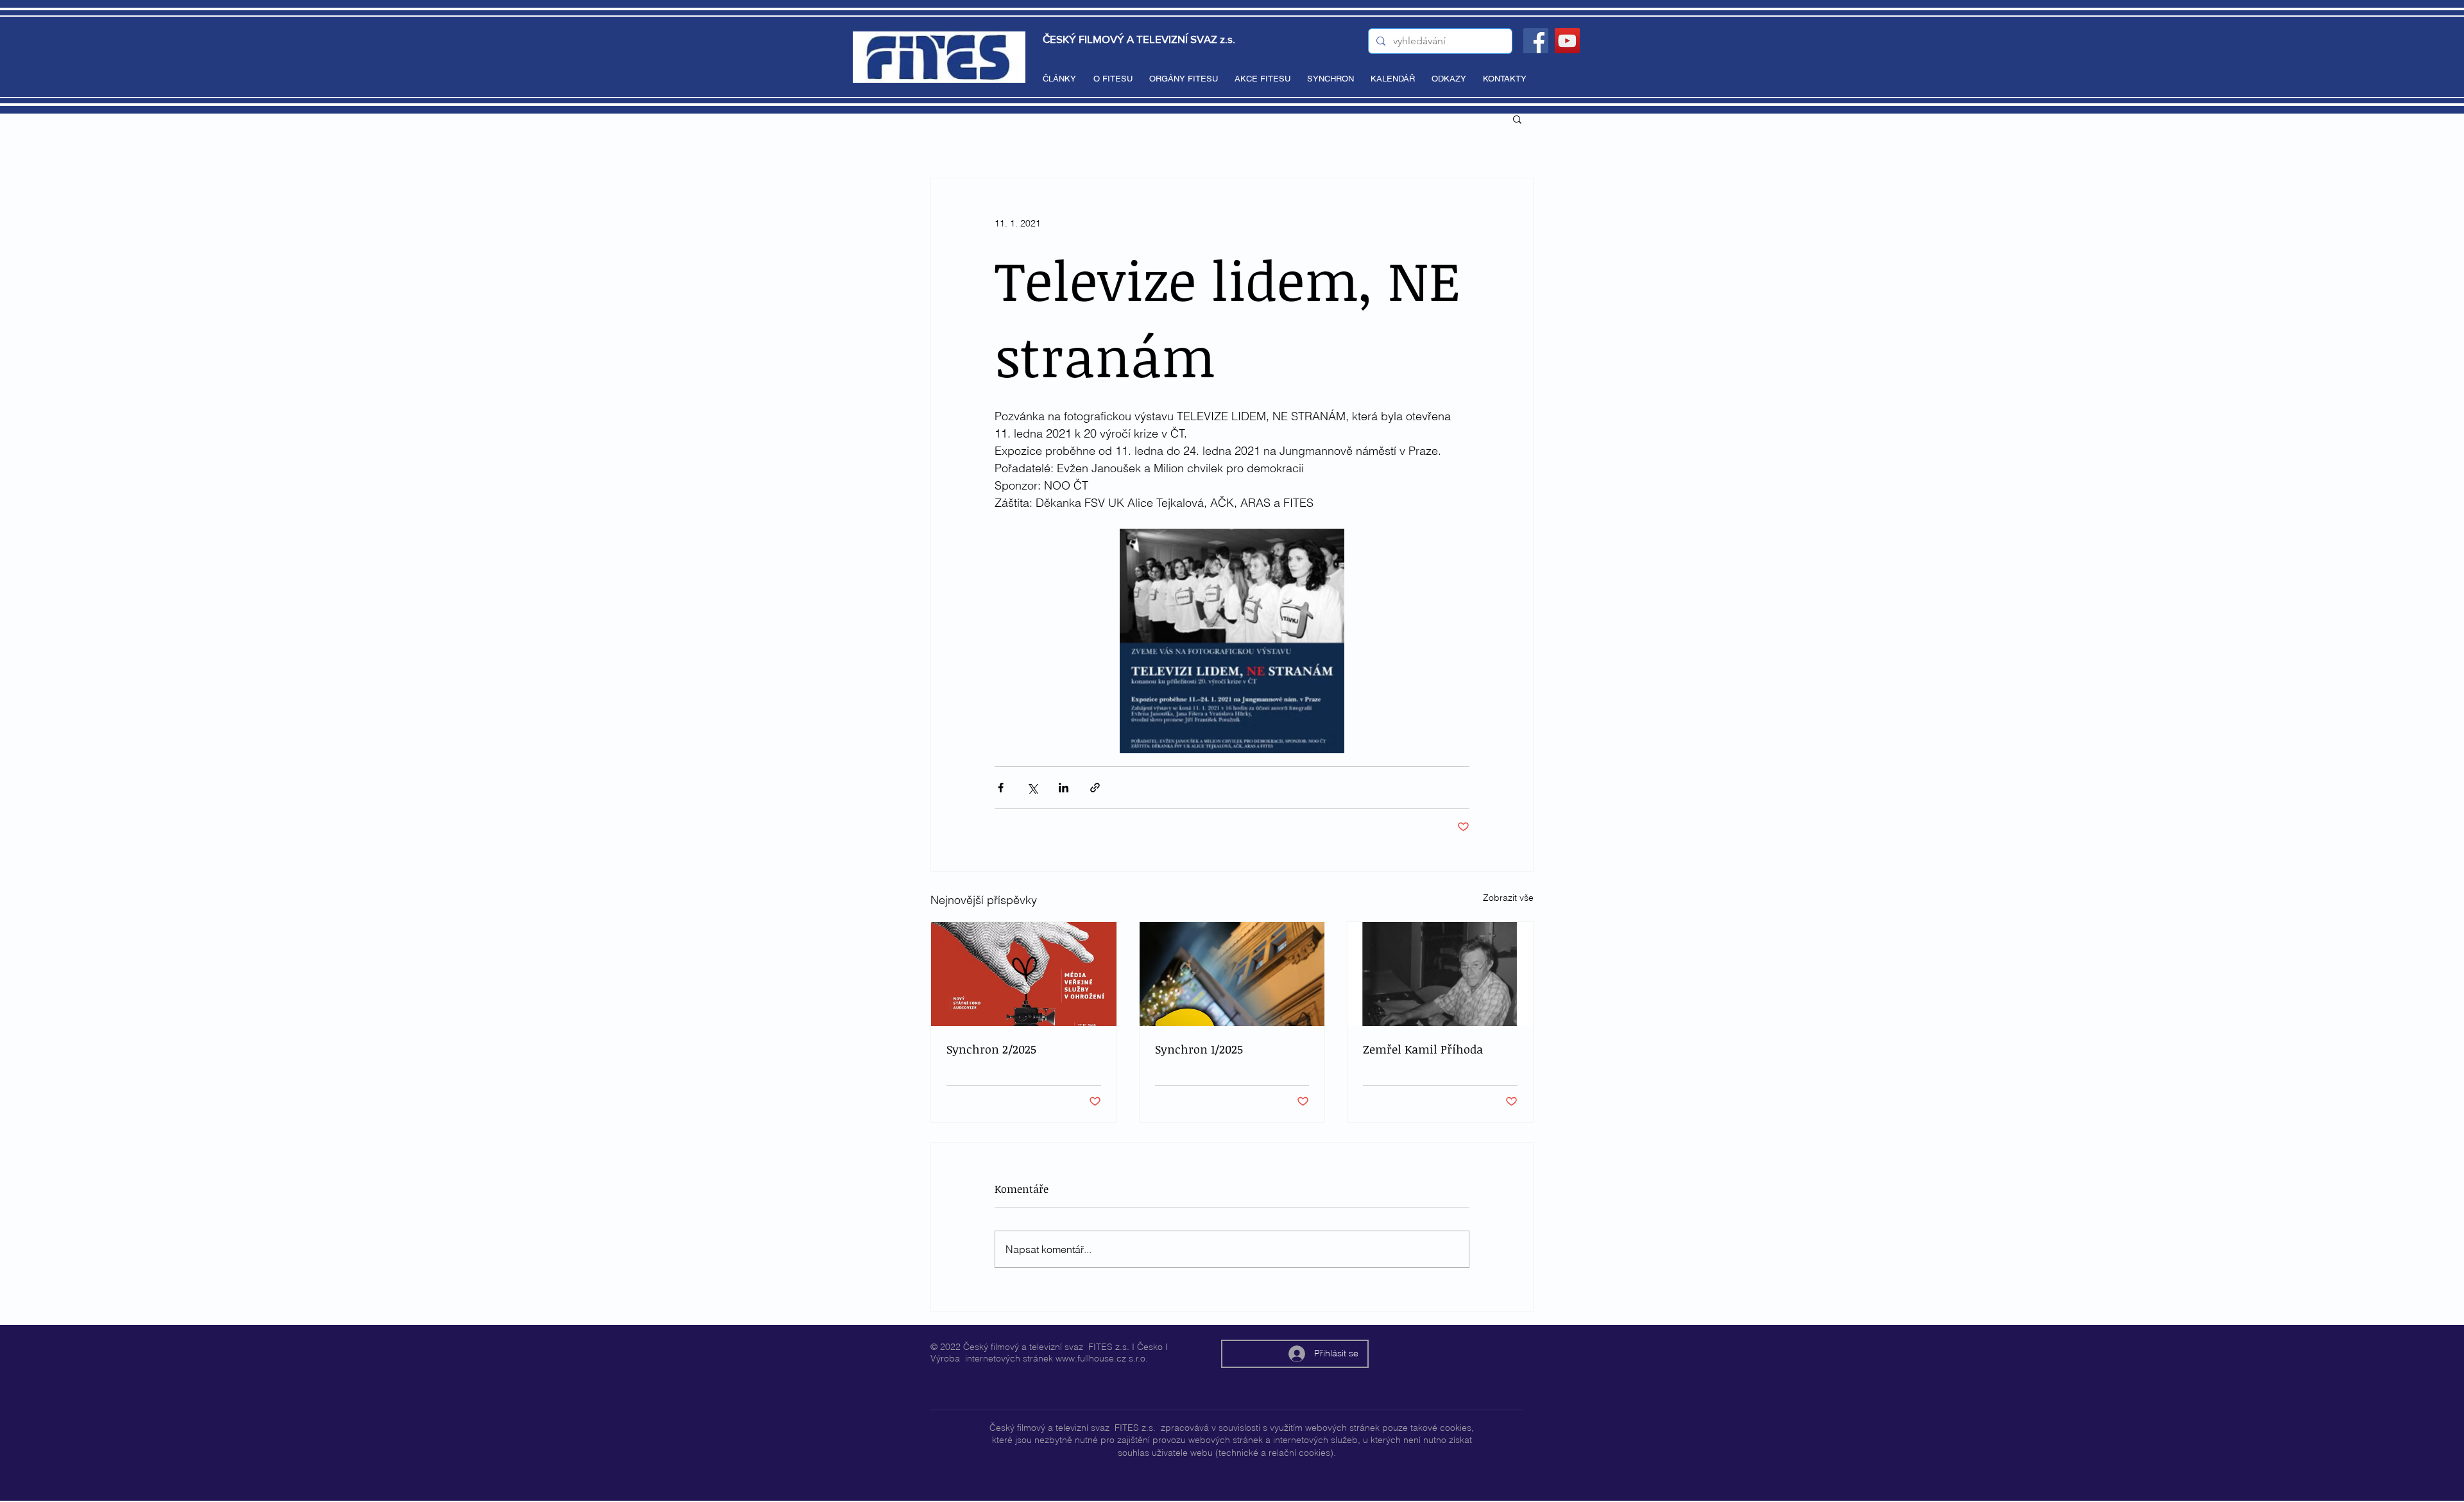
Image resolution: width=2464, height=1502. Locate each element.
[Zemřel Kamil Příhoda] (1440, 974)
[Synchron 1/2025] (1232, 974)
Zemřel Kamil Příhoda (1423, 1049)
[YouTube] (1567, 41)
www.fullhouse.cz (1091, 1358)
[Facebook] (1536, 41)
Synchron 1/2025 (1199, 1049)
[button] (1517, 119)
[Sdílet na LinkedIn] (1064, 788)
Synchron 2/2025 (991, 1049)
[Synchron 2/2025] (1024, 974)
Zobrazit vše (1508, 898)
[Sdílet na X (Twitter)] (1032, 788)
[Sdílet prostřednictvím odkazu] (1095, 788)
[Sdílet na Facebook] (1001, 788)
